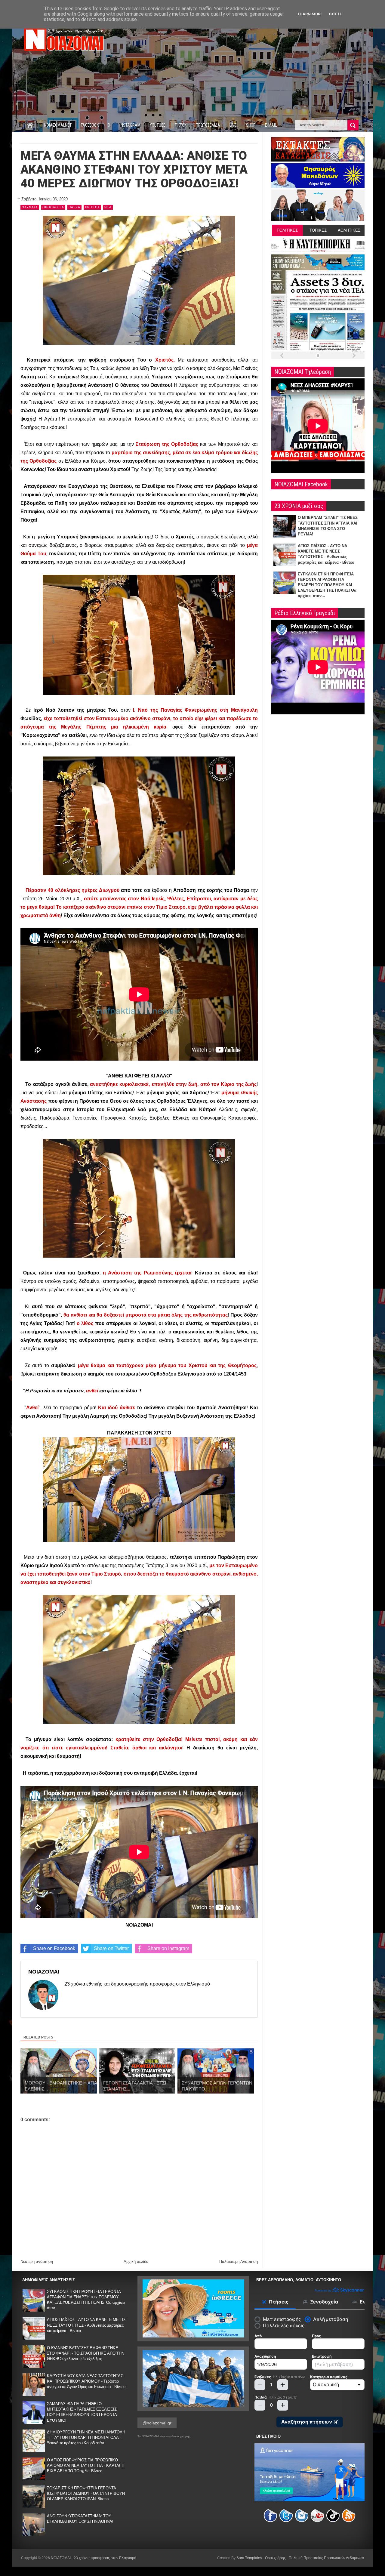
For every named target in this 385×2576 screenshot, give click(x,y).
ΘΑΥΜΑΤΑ (30, 207)
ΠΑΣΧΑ (74, 207)
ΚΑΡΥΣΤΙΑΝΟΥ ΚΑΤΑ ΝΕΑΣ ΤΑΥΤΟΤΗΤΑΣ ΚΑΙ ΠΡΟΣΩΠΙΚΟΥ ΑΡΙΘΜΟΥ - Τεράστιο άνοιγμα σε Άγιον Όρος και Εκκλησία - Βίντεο (86, 2381)
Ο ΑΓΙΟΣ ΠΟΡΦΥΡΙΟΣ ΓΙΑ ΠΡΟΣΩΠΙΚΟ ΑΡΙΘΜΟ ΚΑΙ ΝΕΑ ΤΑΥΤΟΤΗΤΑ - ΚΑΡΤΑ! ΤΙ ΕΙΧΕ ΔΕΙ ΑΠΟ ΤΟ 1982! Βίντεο (86, 2465)
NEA (108, 207)
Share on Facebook (54, 1948)
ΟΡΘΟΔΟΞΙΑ (53, 207)
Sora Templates (249, 2558)
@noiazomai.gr (157, 2423)
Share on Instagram (168, 1948)
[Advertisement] (255, 66)
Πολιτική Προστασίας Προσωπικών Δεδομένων (326, 2558)
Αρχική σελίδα (136, 2262)
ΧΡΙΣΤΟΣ (92, 207)
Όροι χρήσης (275, 2558)
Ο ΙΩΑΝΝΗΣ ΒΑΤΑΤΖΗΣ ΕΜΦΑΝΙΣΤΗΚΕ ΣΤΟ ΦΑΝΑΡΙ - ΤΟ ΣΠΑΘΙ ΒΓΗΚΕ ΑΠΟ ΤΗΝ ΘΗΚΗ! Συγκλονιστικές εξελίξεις (86, 2353)
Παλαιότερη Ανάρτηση (239, 2262)
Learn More (310, 14)
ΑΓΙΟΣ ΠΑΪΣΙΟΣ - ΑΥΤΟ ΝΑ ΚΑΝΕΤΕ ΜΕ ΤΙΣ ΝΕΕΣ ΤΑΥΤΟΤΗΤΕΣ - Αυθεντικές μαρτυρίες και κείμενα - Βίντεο (86, 2325)
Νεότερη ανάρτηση (37, 2262)
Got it (336, 14)
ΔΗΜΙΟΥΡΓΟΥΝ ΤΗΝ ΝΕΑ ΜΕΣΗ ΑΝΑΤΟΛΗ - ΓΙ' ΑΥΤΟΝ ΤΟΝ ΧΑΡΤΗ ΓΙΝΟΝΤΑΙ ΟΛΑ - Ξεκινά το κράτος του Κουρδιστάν (86, 2437)
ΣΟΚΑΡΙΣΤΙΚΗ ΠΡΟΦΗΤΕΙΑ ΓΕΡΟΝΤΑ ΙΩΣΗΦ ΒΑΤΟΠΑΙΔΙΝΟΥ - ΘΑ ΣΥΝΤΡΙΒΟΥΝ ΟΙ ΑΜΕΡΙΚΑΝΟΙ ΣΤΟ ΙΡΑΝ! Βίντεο (86, 2493)
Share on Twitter (111, 1948)
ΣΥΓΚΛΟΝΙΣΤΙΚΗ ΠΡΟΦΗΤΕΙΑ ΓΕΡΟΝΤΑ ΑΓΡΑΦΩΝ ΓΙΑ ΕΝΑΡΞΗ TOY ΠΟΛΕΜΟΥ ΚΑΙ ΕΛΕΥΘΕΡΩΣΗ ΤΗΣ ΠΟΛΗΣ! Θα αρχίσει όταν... (327, 585)
